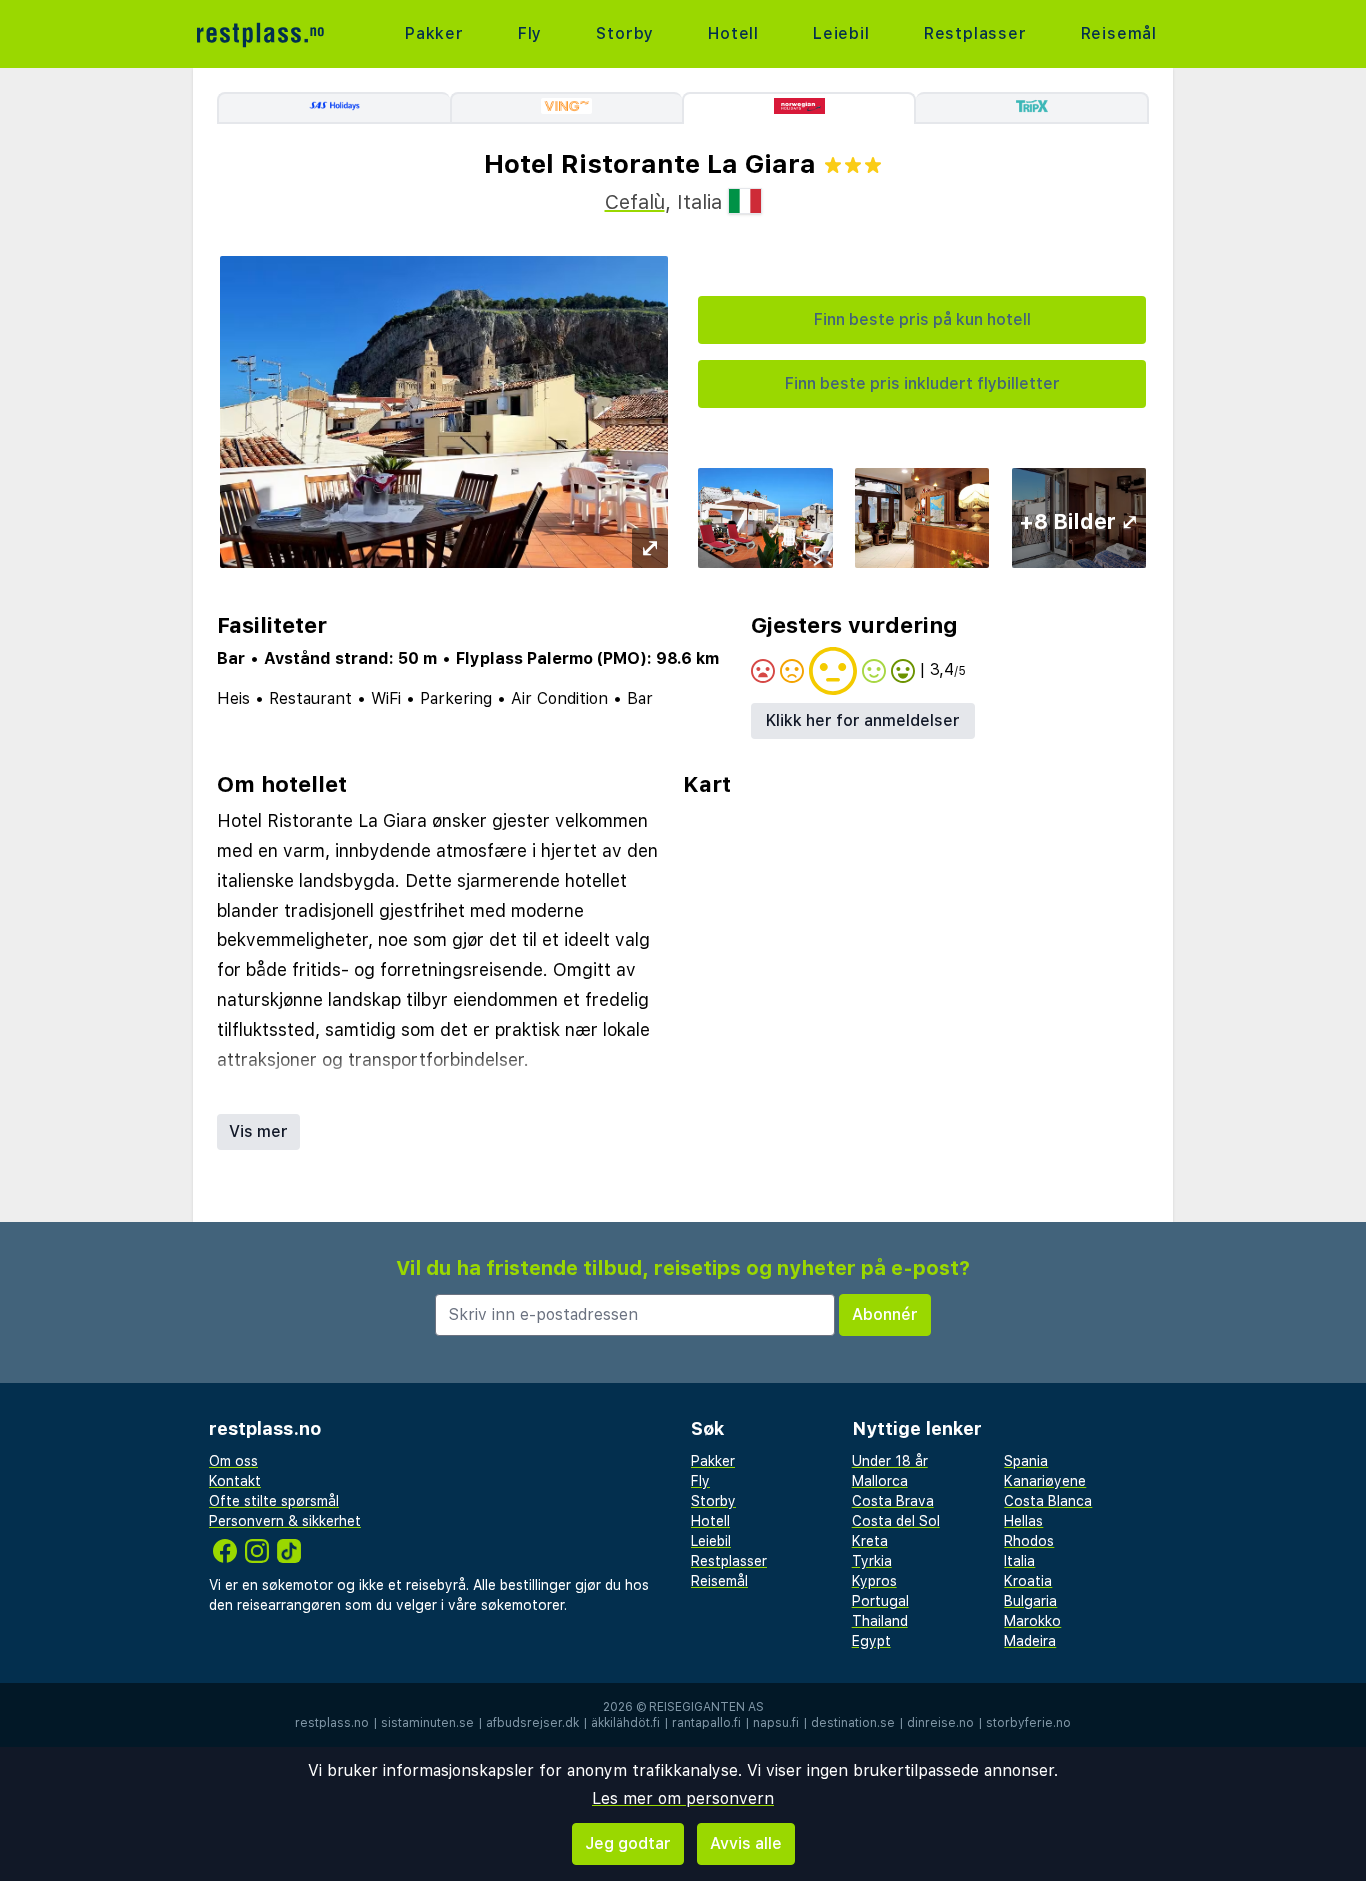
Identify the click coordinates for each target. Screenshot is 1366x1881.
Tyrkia (872, 1561)
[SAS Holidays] (333, 108)
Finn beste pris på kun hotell (922, 319)
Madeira (1030, 1641)
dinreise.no (940, 1723)
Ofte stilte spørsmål (274, 1501)
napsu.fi (776, 1723)
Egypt (871, 1641)
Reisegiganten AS (706, 1707)
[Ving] (566, 108)
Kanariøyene (1045, 1481)
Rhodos (1029, 1541)
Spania (1026, 1461)
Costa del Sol (896, 1521)
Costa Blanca (1048, 1501)
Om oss (233, 1461)
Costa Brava (893, 1501)
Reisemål (1119, 33)
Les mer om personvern (683, 1798)
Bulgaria (1030, 1601)
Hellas (1023, 1521)
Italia (1019, 1561)
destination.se (853, 1723)
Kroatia (1028, 1581)
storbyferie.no (1028, 1723)
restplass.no (332, 1723)
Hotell (733, 33)
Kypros (874, 1581)
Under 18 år (890, 1461)
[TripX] (1032, 108)
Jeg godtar (628, 1843)
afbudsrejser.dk (532, 1723)
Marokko (1032, 1621)
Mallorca (880, 1481)
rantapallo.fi (706, 1723)
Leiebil (841, 33)
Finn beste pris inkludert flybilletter (922, 383)
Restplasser (975, 33)
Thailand (880, 1621)
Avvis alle (746, 1843)
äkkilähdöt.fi (625, 1723)
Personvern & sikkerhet (285, 1521)
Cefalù (635, 202)
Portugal (880, 1601)
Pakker (434, 33)
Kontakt (235, 1481)
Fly (530, 33)
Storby (625, 33)
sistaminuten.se (427, 1723)
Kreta (870, 1541)
